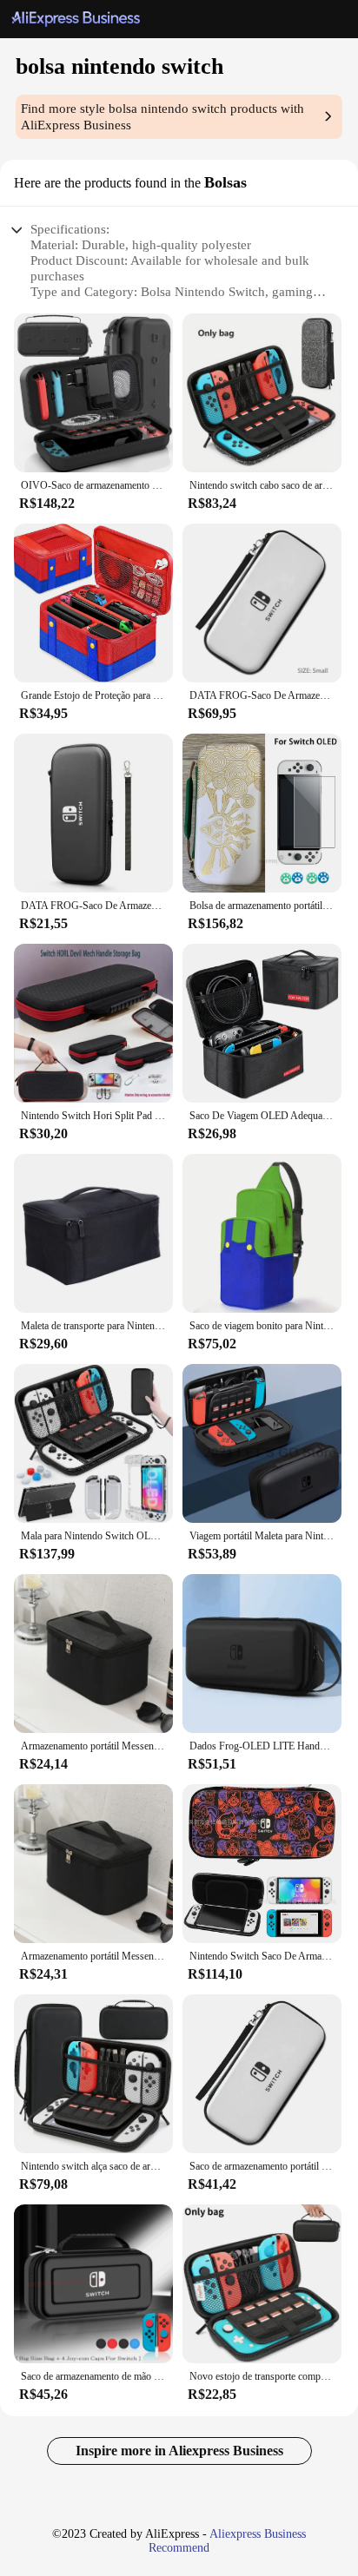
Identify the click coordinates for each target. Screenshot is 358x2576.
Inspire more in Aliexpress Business (179, 2451)
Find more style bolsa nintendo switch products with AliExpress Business (162, 117)
